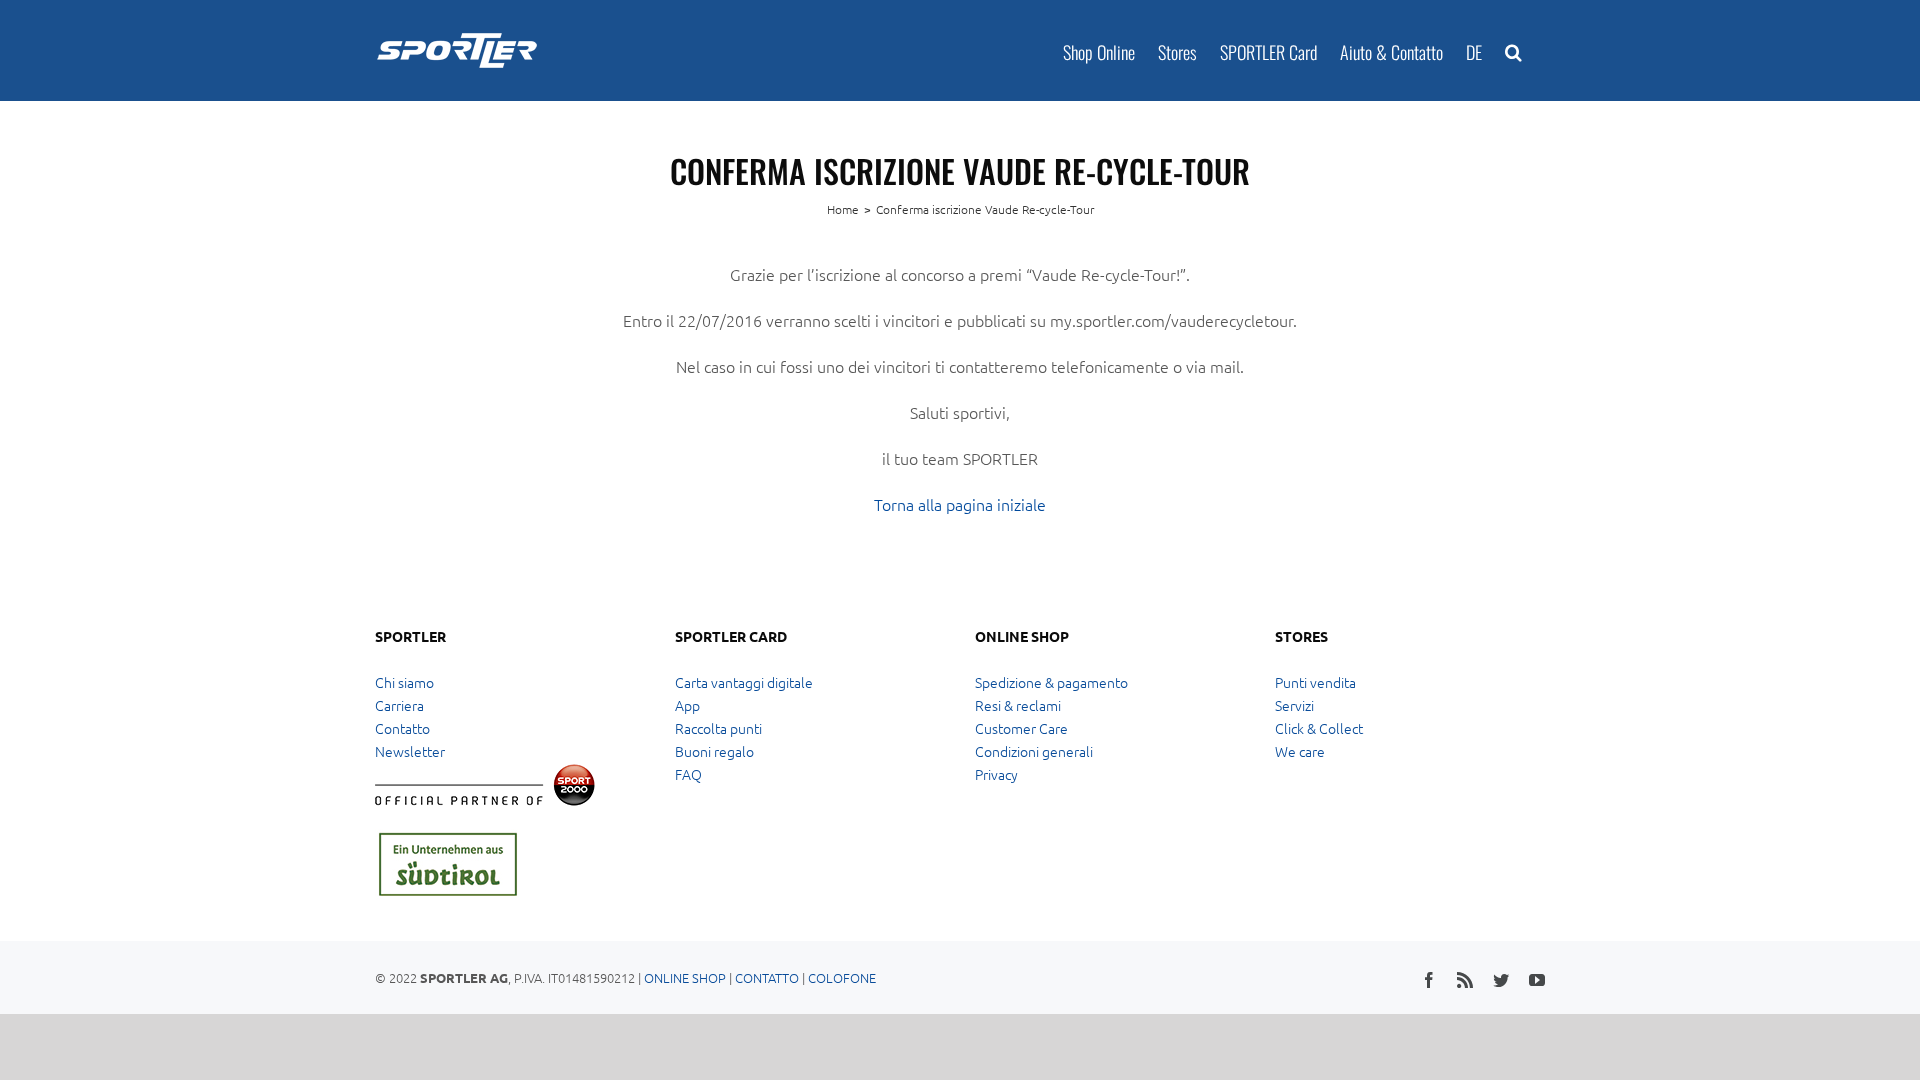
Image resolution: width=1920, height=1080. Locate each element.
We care (1300, 751)
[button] (1513, 50)
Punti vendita (1315, 682)
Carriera (399, 705)
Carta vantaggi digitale (744, 682)
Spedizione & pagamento (1051, 682)
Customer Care (1021, 728)
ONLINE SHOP (685, 977)
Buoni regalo (714, 751)
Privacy (996, 774)
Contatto (402, 728)
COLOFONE (842, 977)
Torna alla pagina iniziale (960, 504)
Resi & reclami (1018, 705)
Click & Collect (1319, 728)
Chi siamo (404, 682)
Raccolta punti (718, 728)
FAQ (688, 774)
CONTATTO (767, 977)
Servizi (1294, 705)
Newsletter (410, 751)
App (687, 705)
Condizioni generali (1034, 751)
